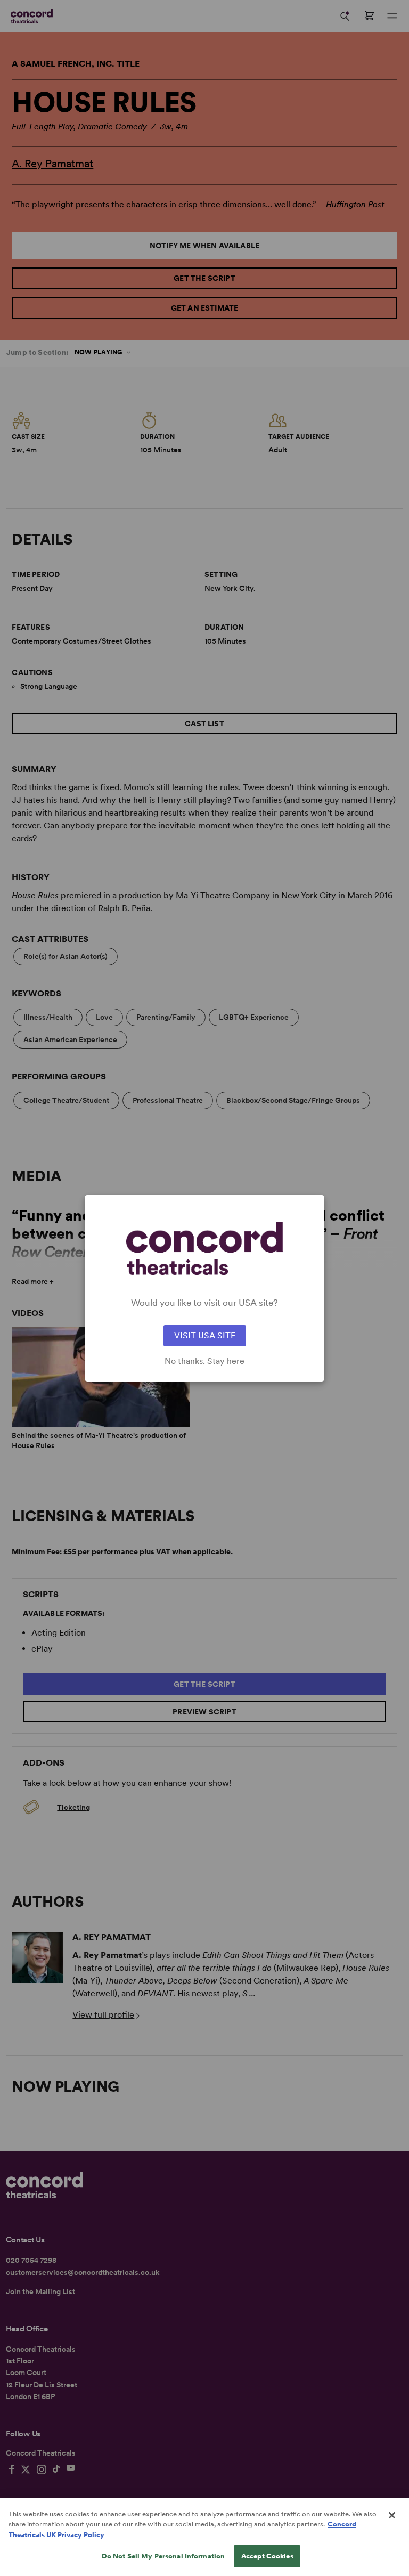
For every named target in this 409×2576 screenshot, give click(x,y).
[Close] (392, 2515)
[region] (204, 2537)
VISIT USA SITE (205, 1335)
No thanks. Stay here (204, 1361)
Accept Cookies (267, 2556)
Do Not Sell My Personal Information (163, 2556)
